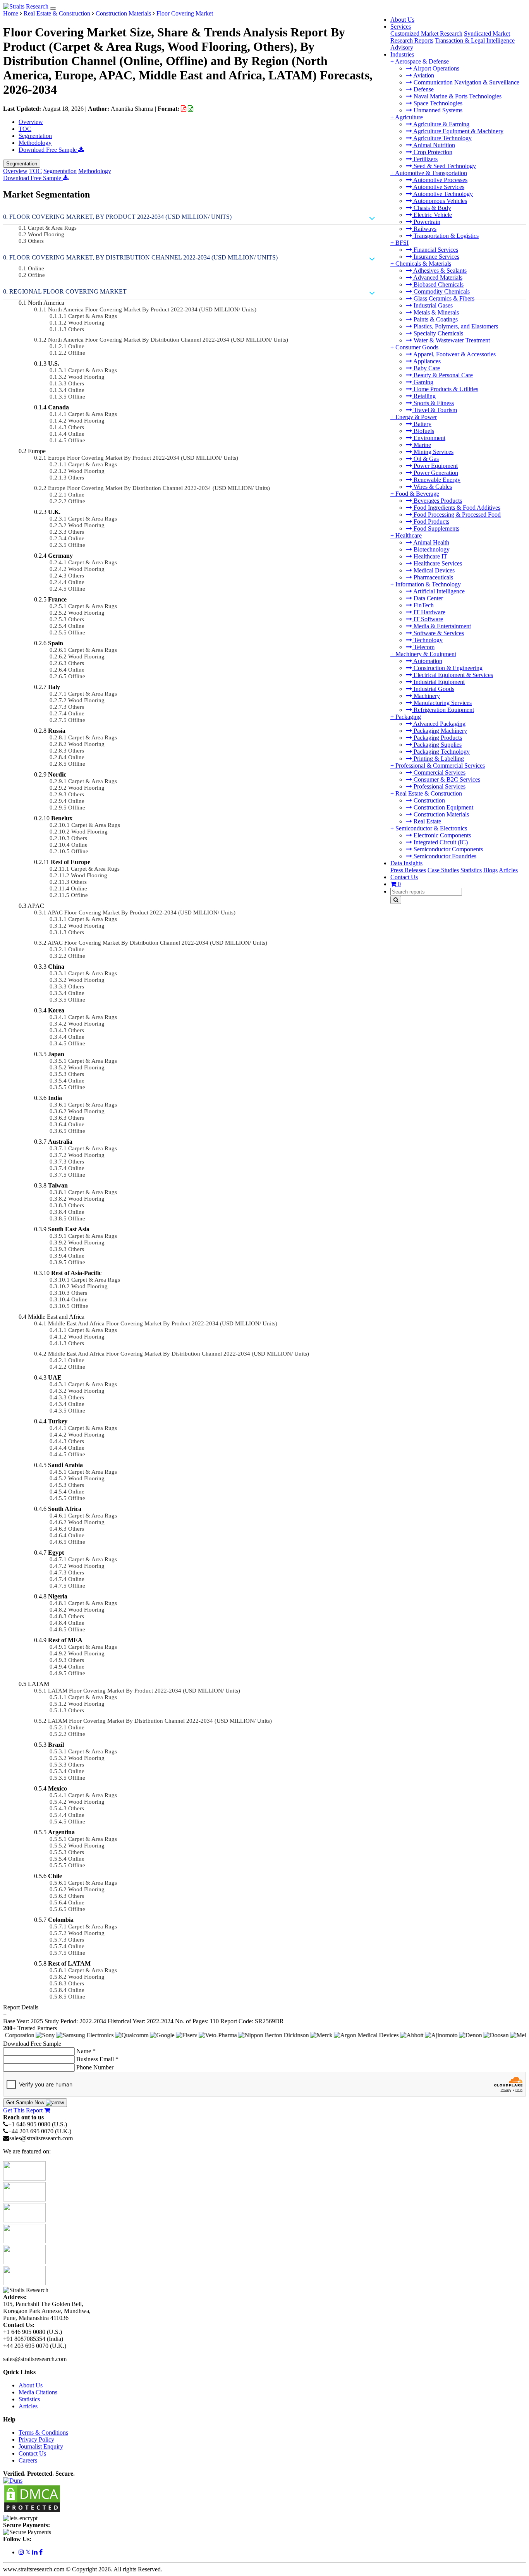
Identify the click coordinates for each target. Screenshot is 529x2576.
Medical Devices (433, 570)
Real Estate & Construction (429, 793)
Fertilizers (425, 159)
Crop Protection (432, 152)
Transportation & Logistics (445, 236)
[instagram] (22, 2552)
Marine (422, 445)
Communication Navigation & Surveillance (466, 82)
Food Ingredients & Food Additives (456, 508)
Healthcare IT (430, 556)
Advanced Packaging (439, 724)
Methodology (35, 143)
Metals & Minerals (435, 312)
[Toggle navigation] (53, 9)
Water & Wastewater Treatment (451, 340)
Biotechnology (431, 549)
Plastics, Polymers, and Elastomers (455, 326)
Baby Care (426, 368)
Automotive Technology (442, 194)
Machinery (426, 696)
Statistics (471, 870)
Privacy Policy (36, 2439)
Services (401, 27)
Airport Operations (436, 68)
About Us (402, 20)
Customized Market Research (426, 34)
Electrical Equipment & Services (453, 675)
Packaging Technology (441, 752)
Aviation (423, 75)
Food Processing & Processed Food (456, 515)
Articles (508, 870)
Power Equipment (435, 466)
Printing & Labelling (438, 759)
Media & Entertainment (441, 626)
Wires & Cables (432, 487)
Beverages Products (437, 501)
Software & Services (438, 633)
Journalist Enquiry (41, 2446)
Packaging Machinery (440, 731)
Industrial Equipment (438, 682)
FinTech (423, 605)
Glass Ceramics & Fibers (443, 298)
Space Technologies (437, 103)
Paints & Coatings (435, 319)
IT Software (428, 619)
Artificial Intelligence (438, 591)
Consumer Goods (417, 347)
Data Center (428, 598)
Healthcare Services (437, 563)
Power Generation (435, 473)
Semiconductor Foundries (444, 856)
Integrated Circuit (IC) (440, 842)
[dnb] (13, 2481)
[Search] (396, 900)
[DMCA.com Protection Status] (32, 2511)
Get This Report (24, 2110)
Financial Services (435, 250)
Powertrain (426, 222)
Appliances (426, 361)
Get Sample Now (26, 2103)
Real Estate (427, 821)
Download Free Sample (48, 150)
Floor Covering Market (185, 13)
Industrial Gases (432, 305)
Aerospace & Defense (422, 61)
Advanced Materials (437, 278)
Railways (424, 229)
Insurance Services (436, 257)
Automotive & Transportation (431, 173)
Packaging (408, 717)
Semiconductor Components (447, 849)
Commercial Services (439, 772)
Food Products (431, 522)
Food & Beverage (417, 494)
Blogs (490, 870)
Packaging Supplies (437, 745)
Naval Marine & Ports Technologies (457, 96)
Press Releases (408, 870)
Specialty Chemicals (438, 333)
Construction (429, 800)
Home (11, 13)
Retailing (424, 396)
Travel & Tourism (435, 410)
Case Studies (443, 870)
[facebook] (41, 2552)
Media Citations (38, 2392)
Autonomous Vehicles (440, 201)
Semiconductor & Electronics (431, 828)
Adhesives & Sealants (439, 271)
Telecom (423, 647)
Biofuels (423, 431)
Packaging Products (437, 738)
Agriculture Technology (442, 138)
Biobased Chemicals (438, 284)
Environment (429, 438)
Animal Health (431, 542)
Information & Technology (428, 584)
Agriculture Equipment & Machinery (458, 131)
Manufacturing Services (442, 703)
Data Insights (406, 863)
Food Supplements (436, 528)
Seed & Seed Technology (444, 166)
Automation (427, 661)
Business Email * (97, 2059)
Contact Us (404, 877)
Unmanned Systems (437, 110)
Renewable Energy (436, 480)
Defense (423, 89)
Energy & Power (416, 417)
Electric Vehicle (432, 215)
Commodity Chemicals (441, 291)
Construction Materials (441, 814)
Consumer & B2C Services (446, 779)
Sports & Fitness (433, 403)
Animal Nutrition (434, 145)
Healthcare (409, 535)
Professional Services (439, 786)
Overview (31, 122)
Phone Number (95, 2067)
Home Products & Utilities (445, 389)
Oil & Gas (425, 459)
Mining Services (433, 452)
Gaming (423, 382)
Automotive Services (438, 187)
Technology (427, 640)
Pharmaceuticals (433, 577)
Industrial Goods (433, 689)
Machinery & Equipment (426, 654)
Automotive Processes (440, 180)
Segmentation (35, 136)
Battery (422, 424)
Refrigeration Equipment (443, 710)
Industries (402, 54)
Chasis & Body (432, 208)
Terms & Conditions (43, 2433)
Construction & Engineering (447, 668)
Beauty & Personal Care (442, 375)
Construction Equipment (443, 807)
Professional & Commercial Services (440, 766)
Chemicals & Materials (423, 264)
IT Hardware (429, 612)
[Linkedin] (36, 2552)
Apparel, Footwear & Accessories (454, 354)
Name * (86, 2051)
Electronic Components (441, 835)
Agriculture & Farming (441, 124)
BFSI (402, 243)
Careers (28, 2460)
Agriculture (409, 117)
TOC (25, 129)
